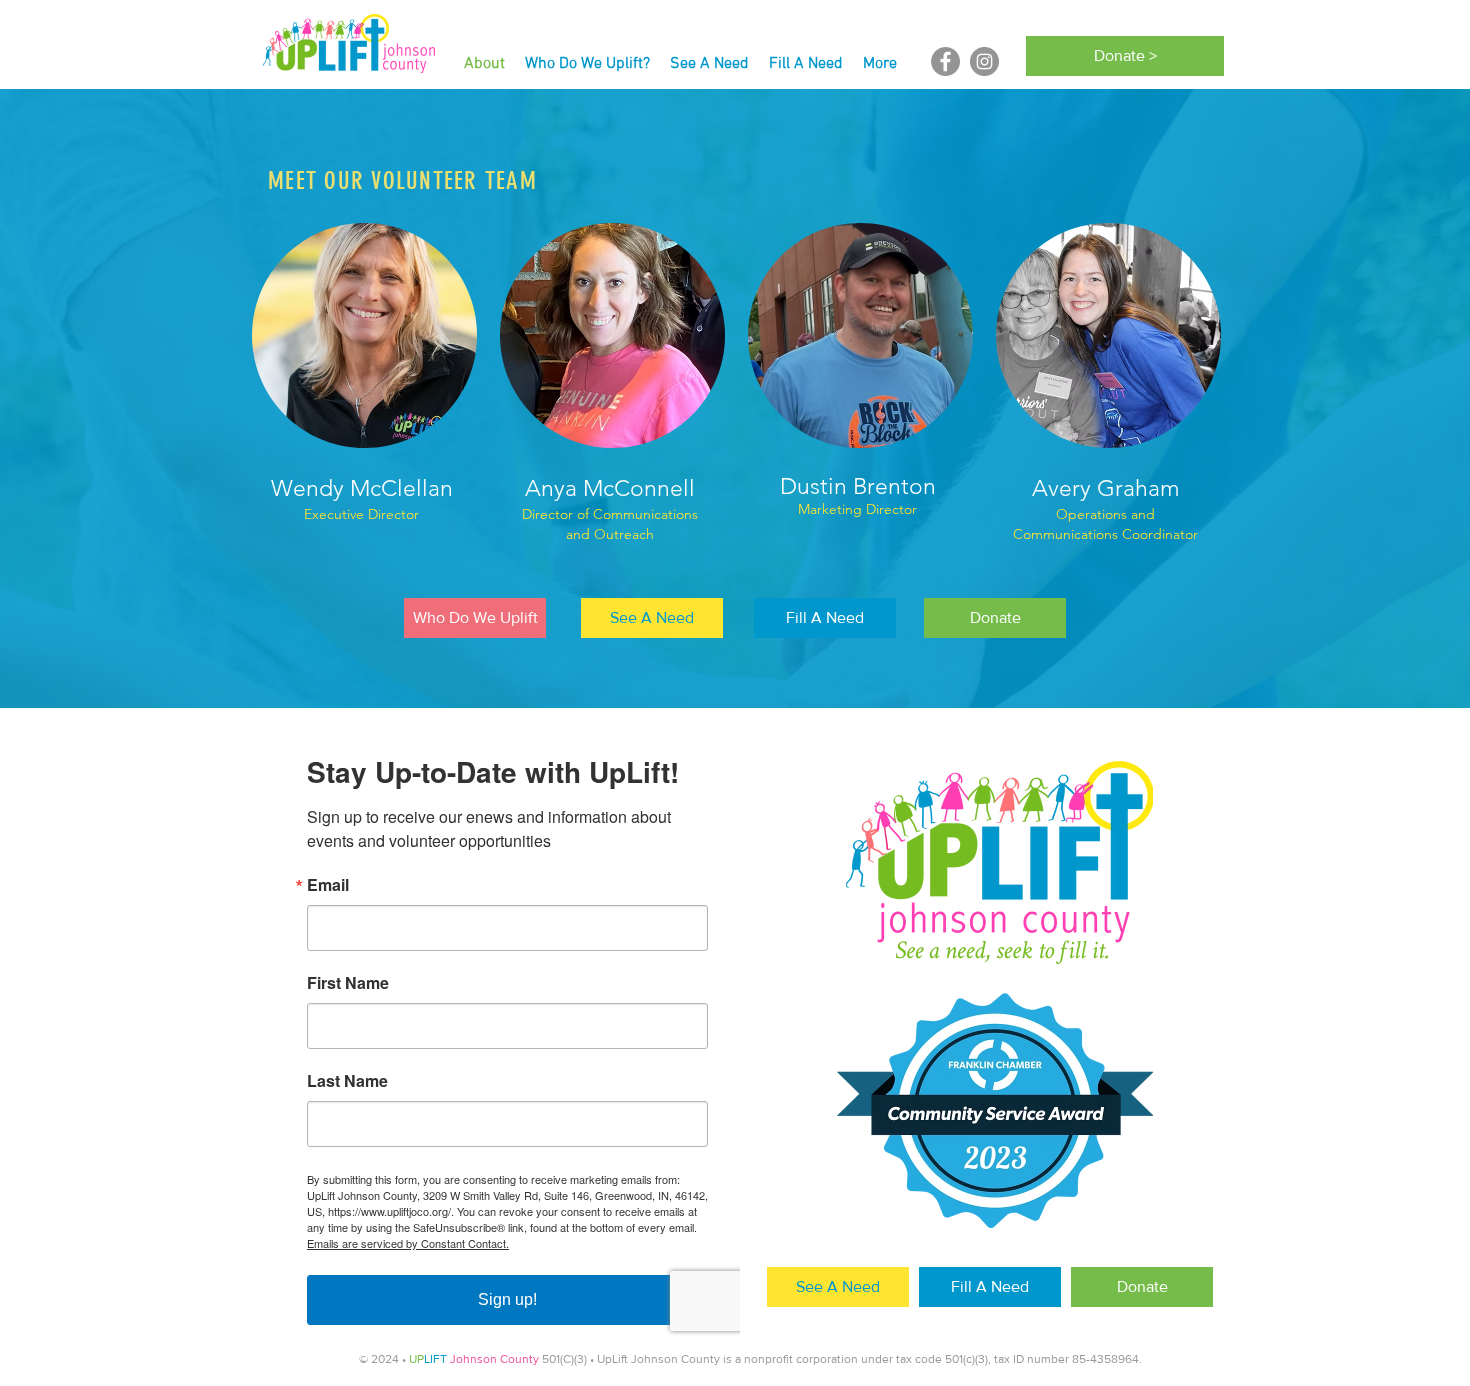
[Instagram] (984, 61)
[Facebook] (945, 61)
